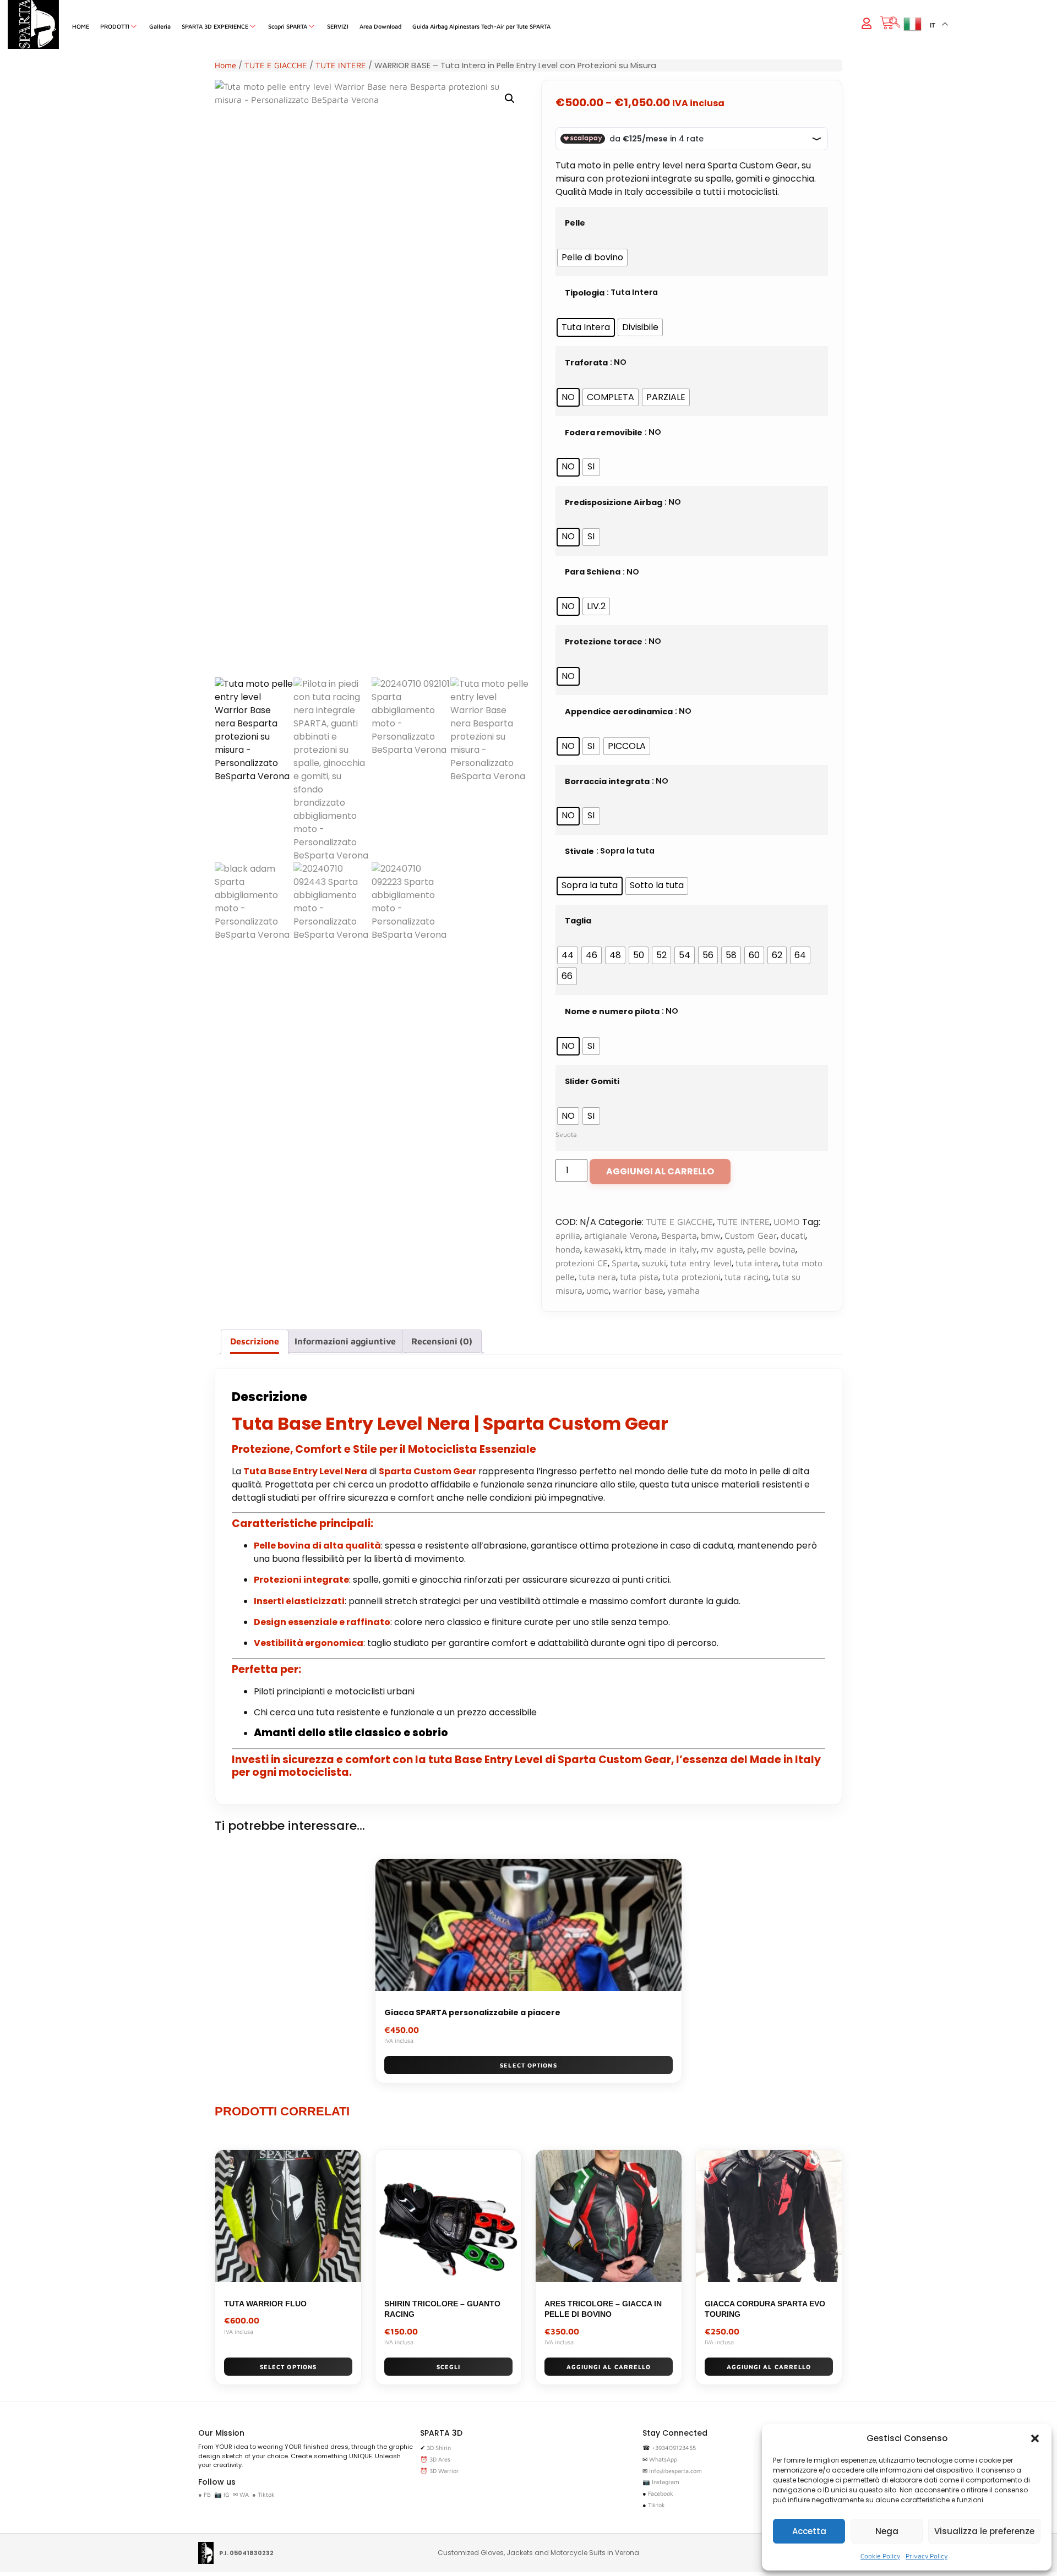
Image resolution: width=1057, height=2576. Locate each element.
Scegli (449, 2367)
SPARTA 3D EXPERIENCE (215, 26)
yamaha (683, 1290)
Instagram (666, 2482)
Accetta (809, 2531)
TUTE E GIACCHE (276, 65)
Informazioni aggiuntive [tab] (345, 1341)
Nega (887, 2531)
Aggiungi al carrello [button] (609, 2367)
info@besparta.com (675, 2471)
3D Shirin (439, 2448)
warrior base (638, 1290)
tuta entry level (701, 1263)
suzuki (654, 1263)
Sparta (625, 1263)
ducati (793, 1235)
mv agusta (722, 1249)
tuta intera (757, 1263)
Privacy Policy (927, 2556)
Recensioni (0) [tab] (442, 1341)
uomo (598, 1290)
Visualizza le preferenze (984, 2531)
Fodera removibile (604, 433)
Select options (528, 2065)
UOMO (787, 1222)
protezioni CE (582, 1263)
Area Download (380, 26)
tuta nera (597, 1277)
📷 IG (222, 2494)
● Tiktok (263, 2494)
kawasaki (603, 1249)
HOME (81, 26)
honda (568, 1249)
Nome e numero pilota (612, 1011)
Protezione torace (604, 642)
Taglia (578, 921)
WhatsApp (663, 2459)
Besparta (679, 1235)
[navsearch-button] (895, 23)
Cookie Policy (880, 2556)
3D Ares (440, 2459)
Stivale (579, 851)
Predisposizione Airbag (614, 502)
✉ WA (241, 2494)
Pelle (575, 223)
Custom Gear (751, 1235)
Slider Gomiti (592, 1081)
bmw (711, 1235)
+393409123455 (674, 2448)
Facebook (661, 2493)
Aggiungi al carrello (660, 1171)
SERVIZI (338, 26)
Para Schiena (593, 572)
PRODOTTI (115, 26)
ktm (633, 1249)
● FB (205, 2494)
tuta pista (639, 1277)
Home (225, 65)
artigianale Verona (621, 1235)
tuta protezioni (691, 1277)
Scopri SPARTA (288, 26)
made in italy (671, 1249)
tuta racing (747, 1277)
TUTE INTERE (341, 65)
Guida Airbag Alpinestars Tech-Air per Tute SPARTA (481, 26)
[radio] (592, 258)
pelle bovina (771, 1249)
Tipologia (585, 293)
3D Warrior (444, 2471)
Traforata (586, 363)
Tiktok (656, 2505)
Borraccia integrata (607, 781)
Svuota (566, 1134)
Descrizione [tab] (255, 1341)
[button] (1035, 2438)
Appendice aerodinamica (619, 712)
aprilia (568, 1235)
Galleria (160, 26)
